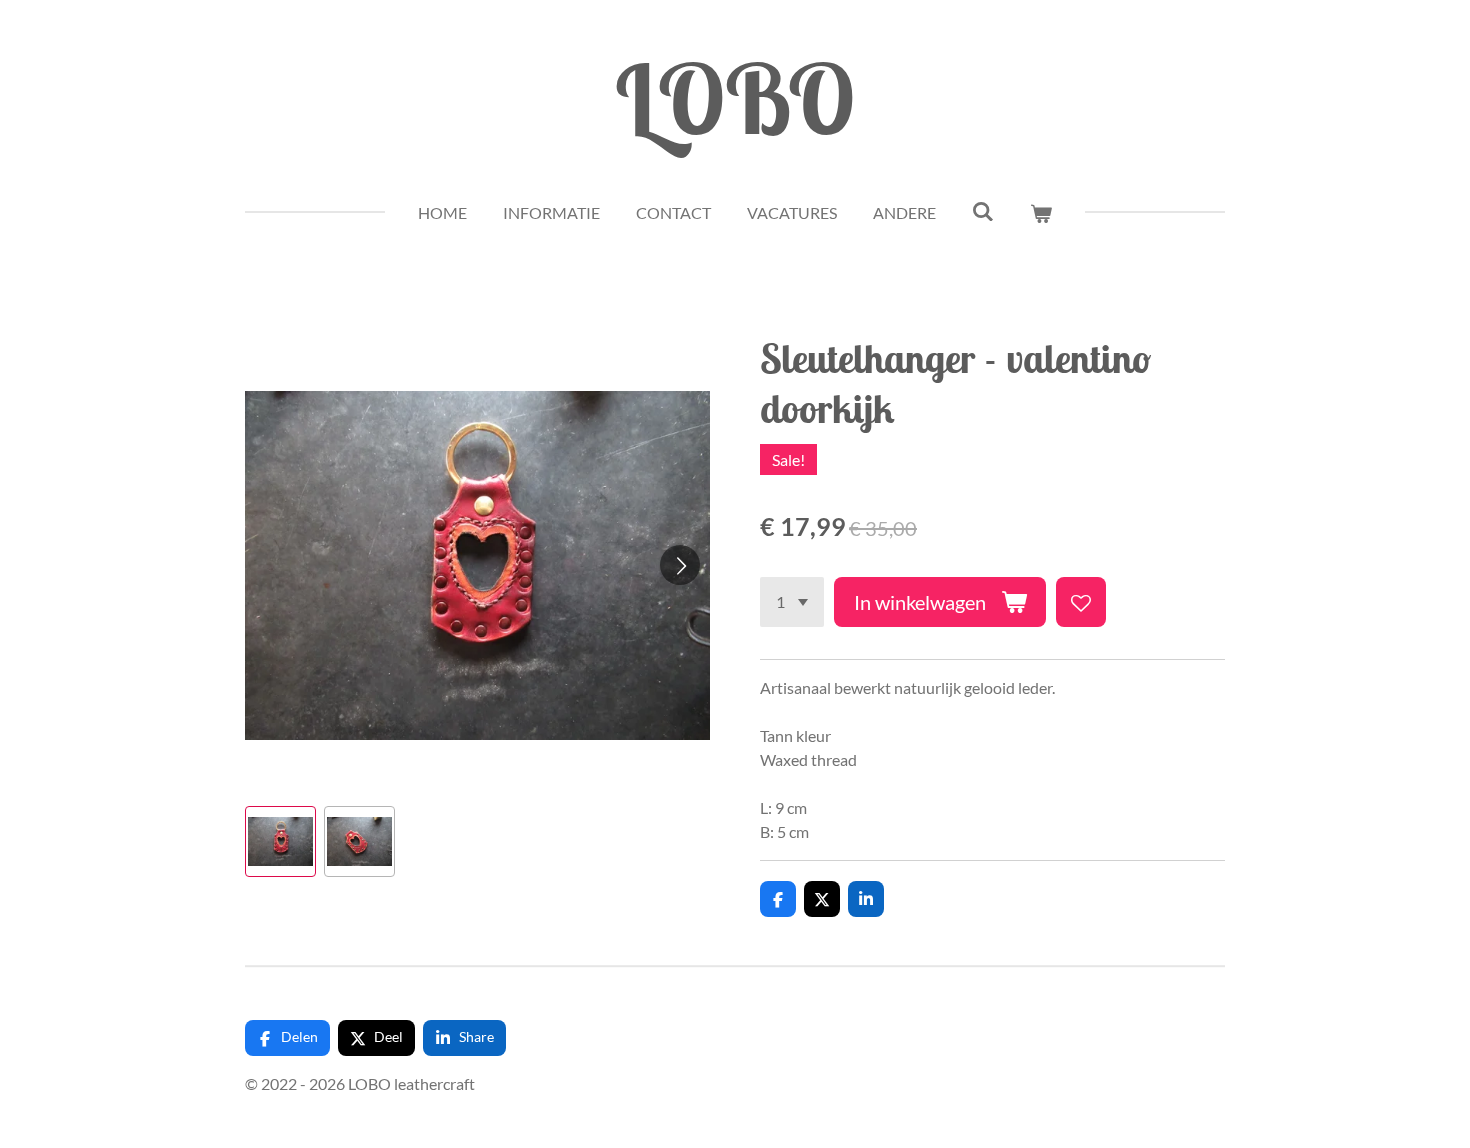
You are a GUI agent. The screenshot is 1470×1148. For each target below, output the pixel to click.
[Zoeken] (983, 210)
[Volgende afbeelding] (680, 565)
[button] (280, 841)
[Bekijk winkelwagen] (1041, 213)
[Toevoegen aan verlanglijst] (1081, 602)
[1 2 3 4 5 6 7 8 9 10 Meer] (792, 602)
